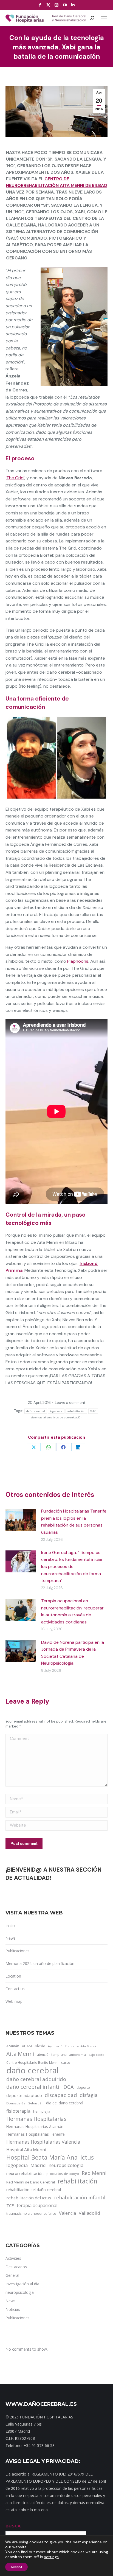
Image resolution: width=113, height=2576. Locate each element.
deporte (83, 2087)
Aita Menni (20, 2054)
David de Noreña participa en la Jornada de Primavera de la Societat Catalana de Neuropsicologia (73, 1653)
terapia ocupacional (37, 2205)
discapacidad (61, 2095)
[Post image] (21, 1520)
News (11, 1938)
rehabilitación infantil (80, 2197)
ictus (87, 2157)
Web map (14, 2001)
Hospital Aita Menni (26, 2150)
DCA (69, 2087)
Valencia (67, 2213)
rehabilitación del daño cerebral (34, 2190)
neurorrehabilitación (25, 2173)
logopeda (56, 1411)
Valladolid (89, 2213)
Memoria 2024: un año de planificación (40, 1963)
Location (13, 1976)
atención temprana (52, 2054)
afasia (40, 2046)
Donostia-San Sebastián (25, 2103)
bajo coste (96, 2055)
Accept (16, 2567)
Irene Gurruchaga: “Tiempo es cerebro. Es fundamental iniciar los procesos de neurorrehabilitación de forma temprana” (72, 1566)
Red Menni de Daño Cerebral (31, 2182)
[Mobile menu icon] (104, 18)
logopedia (17, 2165)
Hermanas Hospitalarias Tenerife (36, 2134)
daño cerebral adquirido (36, 2079)
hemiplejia (42, 2111)
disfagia (89, 2095)
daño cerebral (36, 1411)
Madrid (38, 2165)
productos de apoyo (63, 2174)
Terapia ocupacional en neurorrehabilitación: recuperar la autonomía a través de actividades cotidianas (72, 1611)
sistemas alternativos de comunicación (56, 1417)
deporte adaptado (24, 2095)
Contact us (15, 1989)
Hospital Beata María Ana (42, 2157)
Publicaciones (18, 1951)
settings (51, 2557)
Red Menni (94, 2173)
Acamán (13, 2046)
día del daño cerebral (65, 2103)
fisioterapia (18, 2111)
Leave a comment (70, 1403)
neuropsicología (66, 2165)
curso (66, 2063)
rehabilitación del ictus (29, 2198)
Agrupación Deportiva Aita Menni (72, 2046)
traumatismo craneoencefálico (31, 2213)
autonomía (78, 2055)
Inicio (10, 1926)
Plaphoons (78, 961)
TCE (10, 2205)
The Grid (15, 478)
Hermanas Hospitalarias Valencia (43, 2142)
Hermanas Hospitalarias (36, 2119)
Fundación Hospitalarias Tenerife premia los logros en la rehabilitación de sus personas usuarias (74, 1522)
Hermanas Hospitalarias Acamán (35, 2126)
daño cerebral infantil (33, 2087)
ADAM (27, 2046)
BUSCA (13, 2526)
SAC (93, 1411)
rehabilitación (76, 1411)
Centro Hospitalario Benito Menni (32, 2062)
